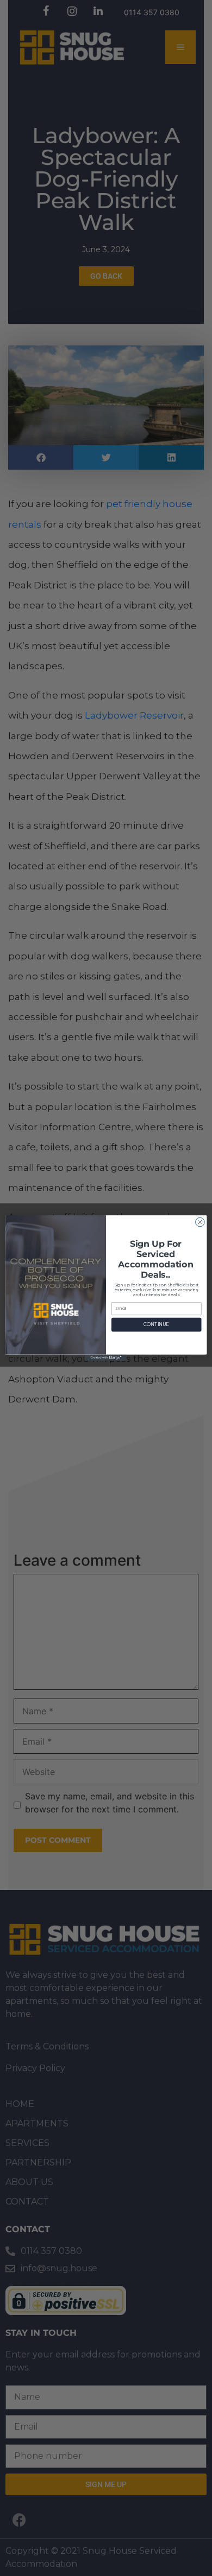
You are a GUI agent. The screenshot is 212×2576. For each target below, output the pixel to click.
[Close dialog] (200, 1222)
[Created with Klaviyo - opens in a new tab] (106, 1358)
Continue (156, 1324)
